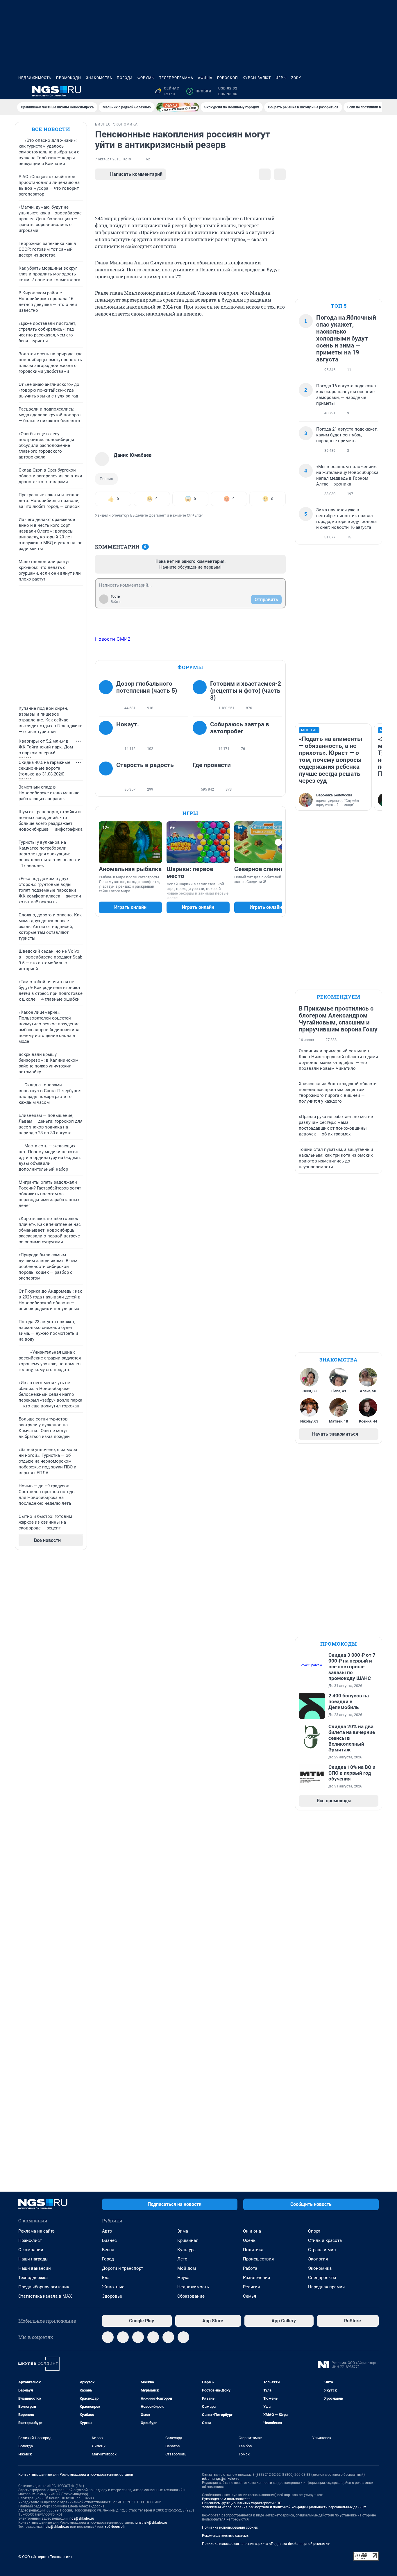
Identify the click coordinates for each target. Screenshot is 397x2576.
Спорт (314, 2231)
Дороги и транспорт (123, 2268)
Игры (281, 78)
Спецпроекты (322, 2278)
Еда (106, 2278)
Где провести (212, 765)
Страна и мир (322, 2250)
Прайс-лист (30, 2240)
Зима (183, 2231)
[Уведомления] (361, 91)
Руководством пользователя (226, 2499)
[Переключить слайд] (278, 842)
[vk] (123, 2337)
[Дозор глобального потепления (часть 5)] (108, 696)
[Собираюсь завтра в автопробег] (201, 737)
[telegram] (108, 2337)
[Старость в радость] (108, 777)
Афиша (205, 78)
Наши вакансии (35, 2268)
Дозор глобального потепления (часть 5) (147, 687)
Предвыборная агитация (44, 2287)
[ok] (138, 2337)
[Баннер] (178, 107)
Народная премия (326, 2287)
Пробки (200, 91)
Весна (108, 2250)
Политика (253, 2250)
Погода (125, 78)
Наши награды (33, 2259)
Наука (183, 2278)
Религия (251, 2287)
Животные (113, 2287)
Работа (250, 2268)
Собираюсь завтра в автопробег (240, 728)
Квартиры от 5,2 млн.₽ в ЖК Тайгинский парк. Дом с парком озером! (46, 747)
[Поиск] (347, 91)
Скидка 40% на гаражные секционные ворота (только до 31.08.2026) (44, 768)
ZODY (296, 78)
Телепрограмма (176, 78)
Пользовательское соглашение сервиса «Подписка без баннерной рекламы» (266, 2544)
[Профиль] (375, 91)
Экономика (320, 2268)
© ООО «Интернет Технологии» (45, 2557)
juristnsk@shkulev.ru (151, 2523)
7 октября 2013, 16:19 (113, 159)
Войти (116, 602)
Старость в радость (145, 765)
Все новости (51, 129)
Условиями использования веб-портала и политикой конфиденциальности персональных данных (284, 2507)
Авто (107, 2231)
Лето (182, 2259)
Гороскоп (228, 78)
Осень (249, 2240)
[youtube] (183, 2337)
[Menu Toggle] (22, 91)
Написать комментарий (136, 174)
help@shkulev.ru (56, 2527)
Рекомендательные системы (226, 2536)
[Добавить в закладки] (265, 174)
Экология (318, 2259)
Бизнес (109, 2240)
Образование (191, 2296)
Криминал (188, 2240)
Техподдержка (33, 2278)
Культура (186, 2250)
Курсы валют (257, 78)
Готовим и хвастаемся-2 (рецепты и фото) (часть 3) (246, 691)
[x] (168, 2337)
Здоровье (112, 2296)
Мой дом (187, 2268)
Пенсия (106, 479)
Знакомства (99, 78)
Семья (250, 2296)
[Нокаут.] (108, 737)
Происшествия (258, 2259)
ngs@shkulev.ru (82, 2518)
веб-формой (115, 2527)
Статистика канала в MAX (45, 2296)
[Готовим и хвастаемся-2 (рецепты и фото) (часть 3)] (201, 696)
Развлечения (256, 2278)
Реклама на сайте (36, 2231)
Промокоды (69, 78)
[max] (153, 2337)
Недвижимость (35, 78)
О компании (31, 2250)
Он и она (252, 2231)
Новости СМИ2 (113, 639)
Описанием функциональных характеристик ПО (242, 2503)
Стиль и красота (325, 2240)
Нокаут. (128, 724)
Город (108, 2259)
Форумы (146, 78)
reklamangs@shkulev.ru (221, 2479)
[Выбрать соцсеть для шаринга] (280, 174)
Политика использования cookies (230, 2527)
